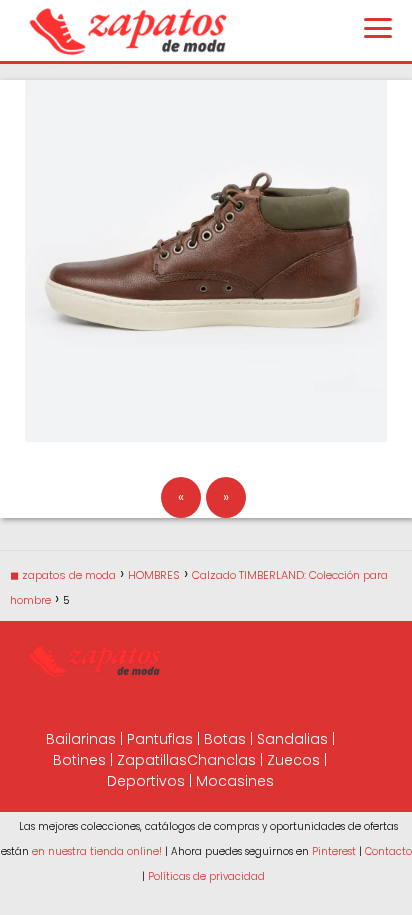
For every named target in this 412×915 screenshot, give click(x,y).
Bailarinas (81, 739)
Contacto (388, 851)
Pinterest (334, 851)
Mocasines (235, 781)
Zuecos (293, 760)
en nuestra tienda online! (97, 851)
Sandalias (292, 739)
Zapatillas (152, 760)
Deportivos (146, 781)
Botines (79, 760)
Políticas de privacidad (206, 876)
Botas (225, 739)
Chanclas (221, 760)
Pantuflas (160, 739)
